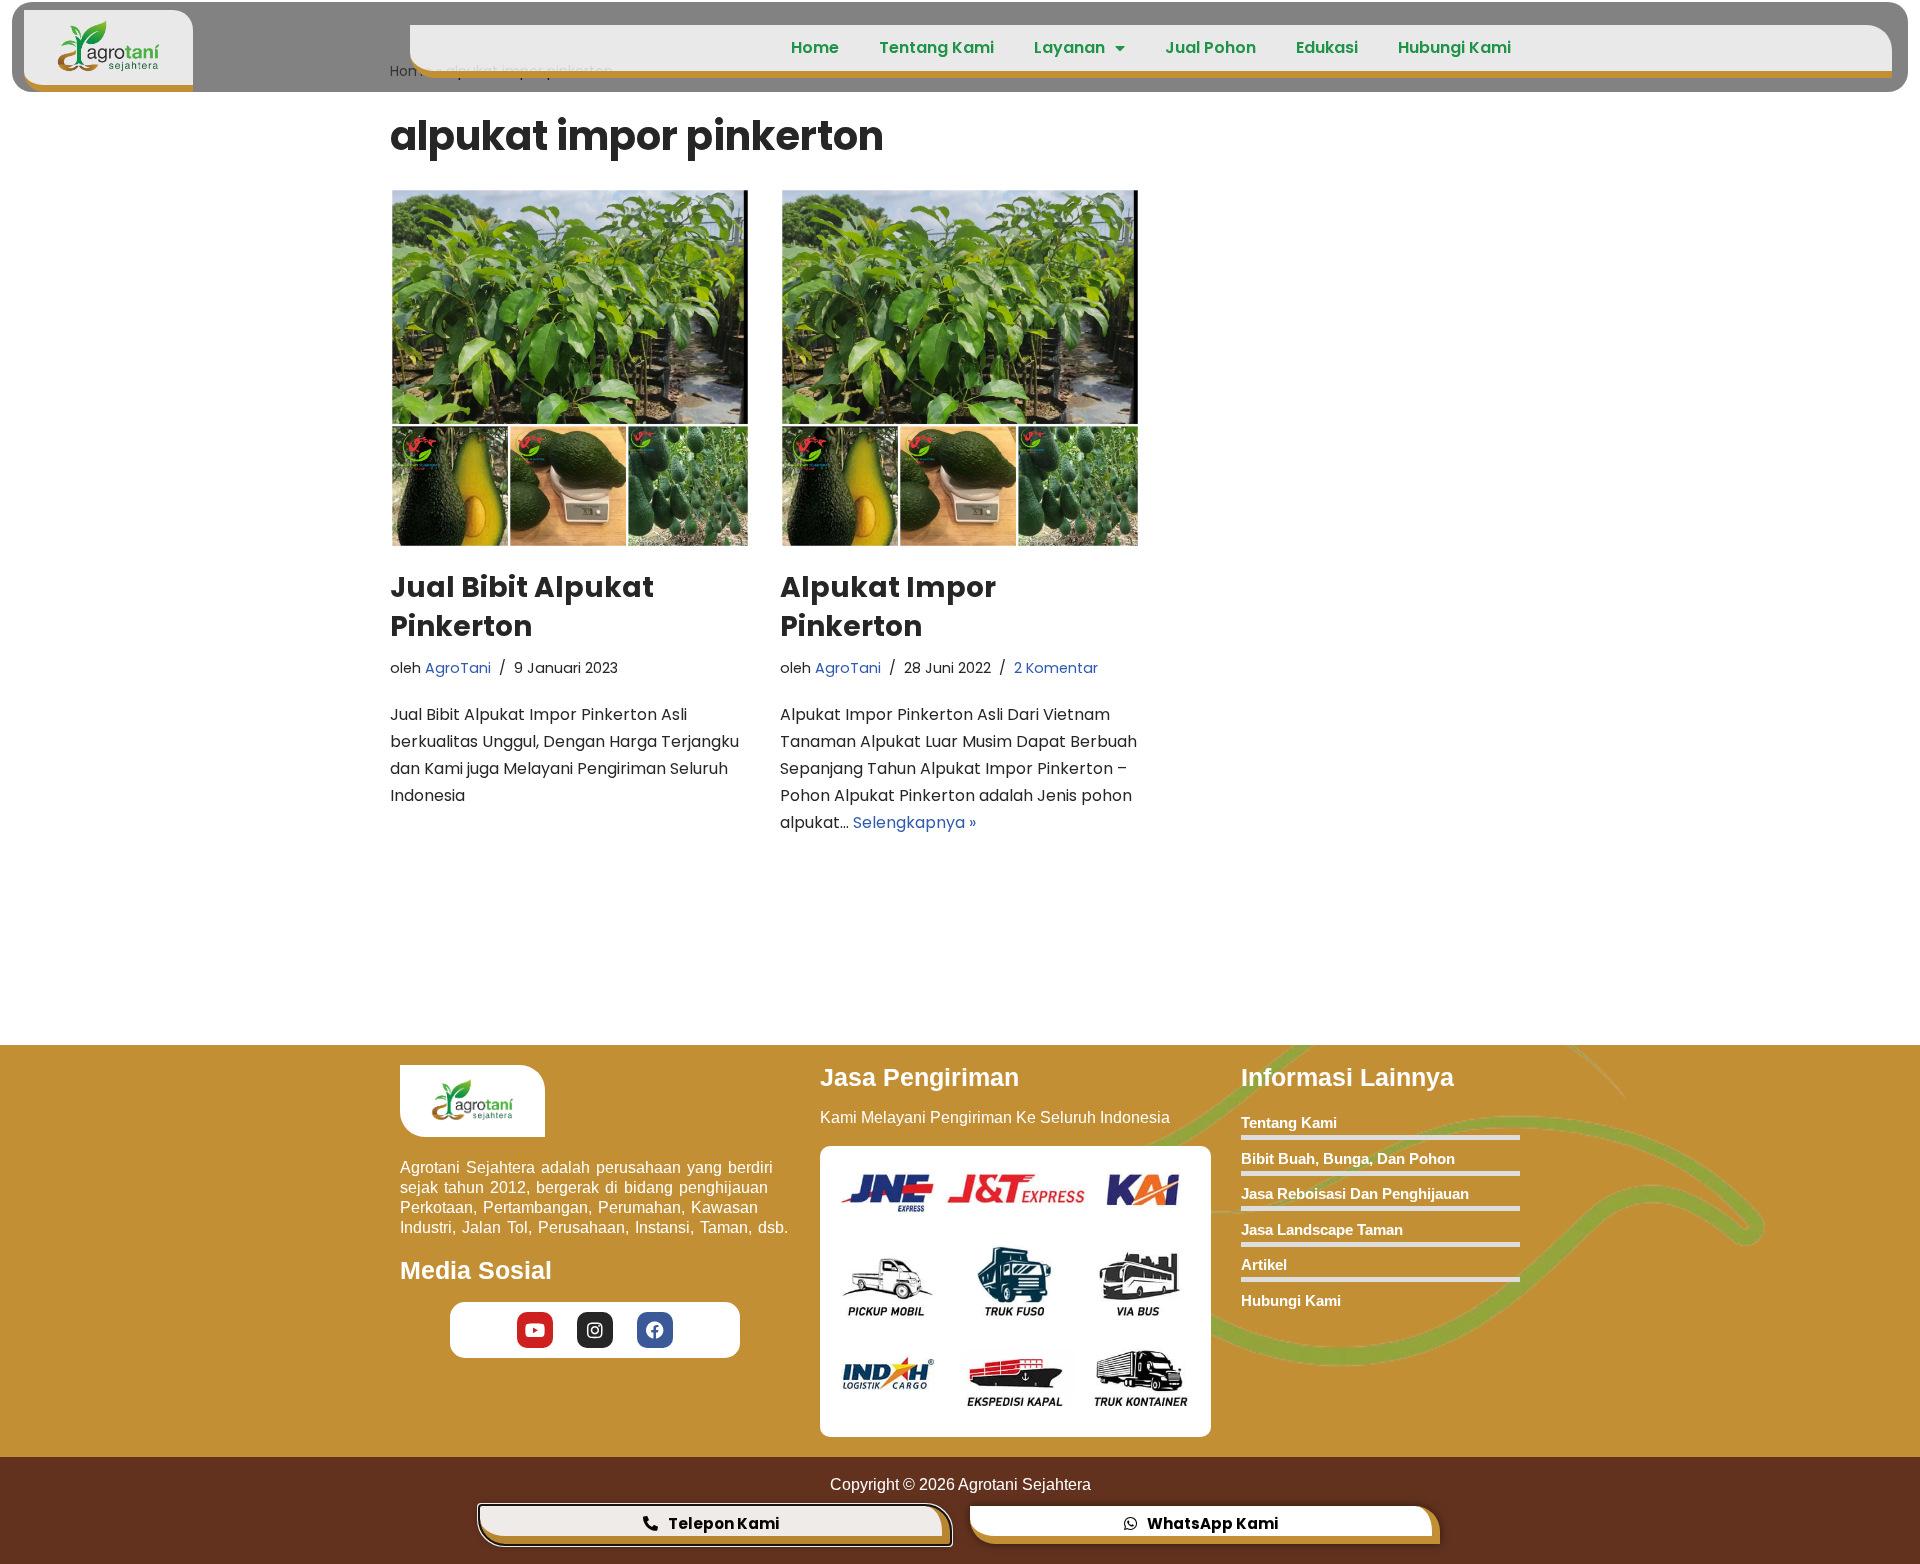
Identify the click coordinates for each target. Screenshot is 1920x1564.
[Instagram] (595, 1330)
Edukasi (1327, 47)
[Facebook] (655, 1330)
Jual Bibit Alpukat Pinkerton (522, 607)
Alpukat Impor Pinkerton (888, 607)
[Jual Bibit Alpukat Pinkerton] (570, 368)
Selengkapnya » (914, 822)
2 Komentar (1056, 668)
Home (815, 47)
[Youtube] (535, 1330)
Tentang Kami (936, 47)
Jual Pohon (1210, 47)
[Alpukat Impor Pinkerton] (960, 368)
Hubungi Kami (1454, 47)
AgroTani (458, 668)
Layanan (1069, 47)
